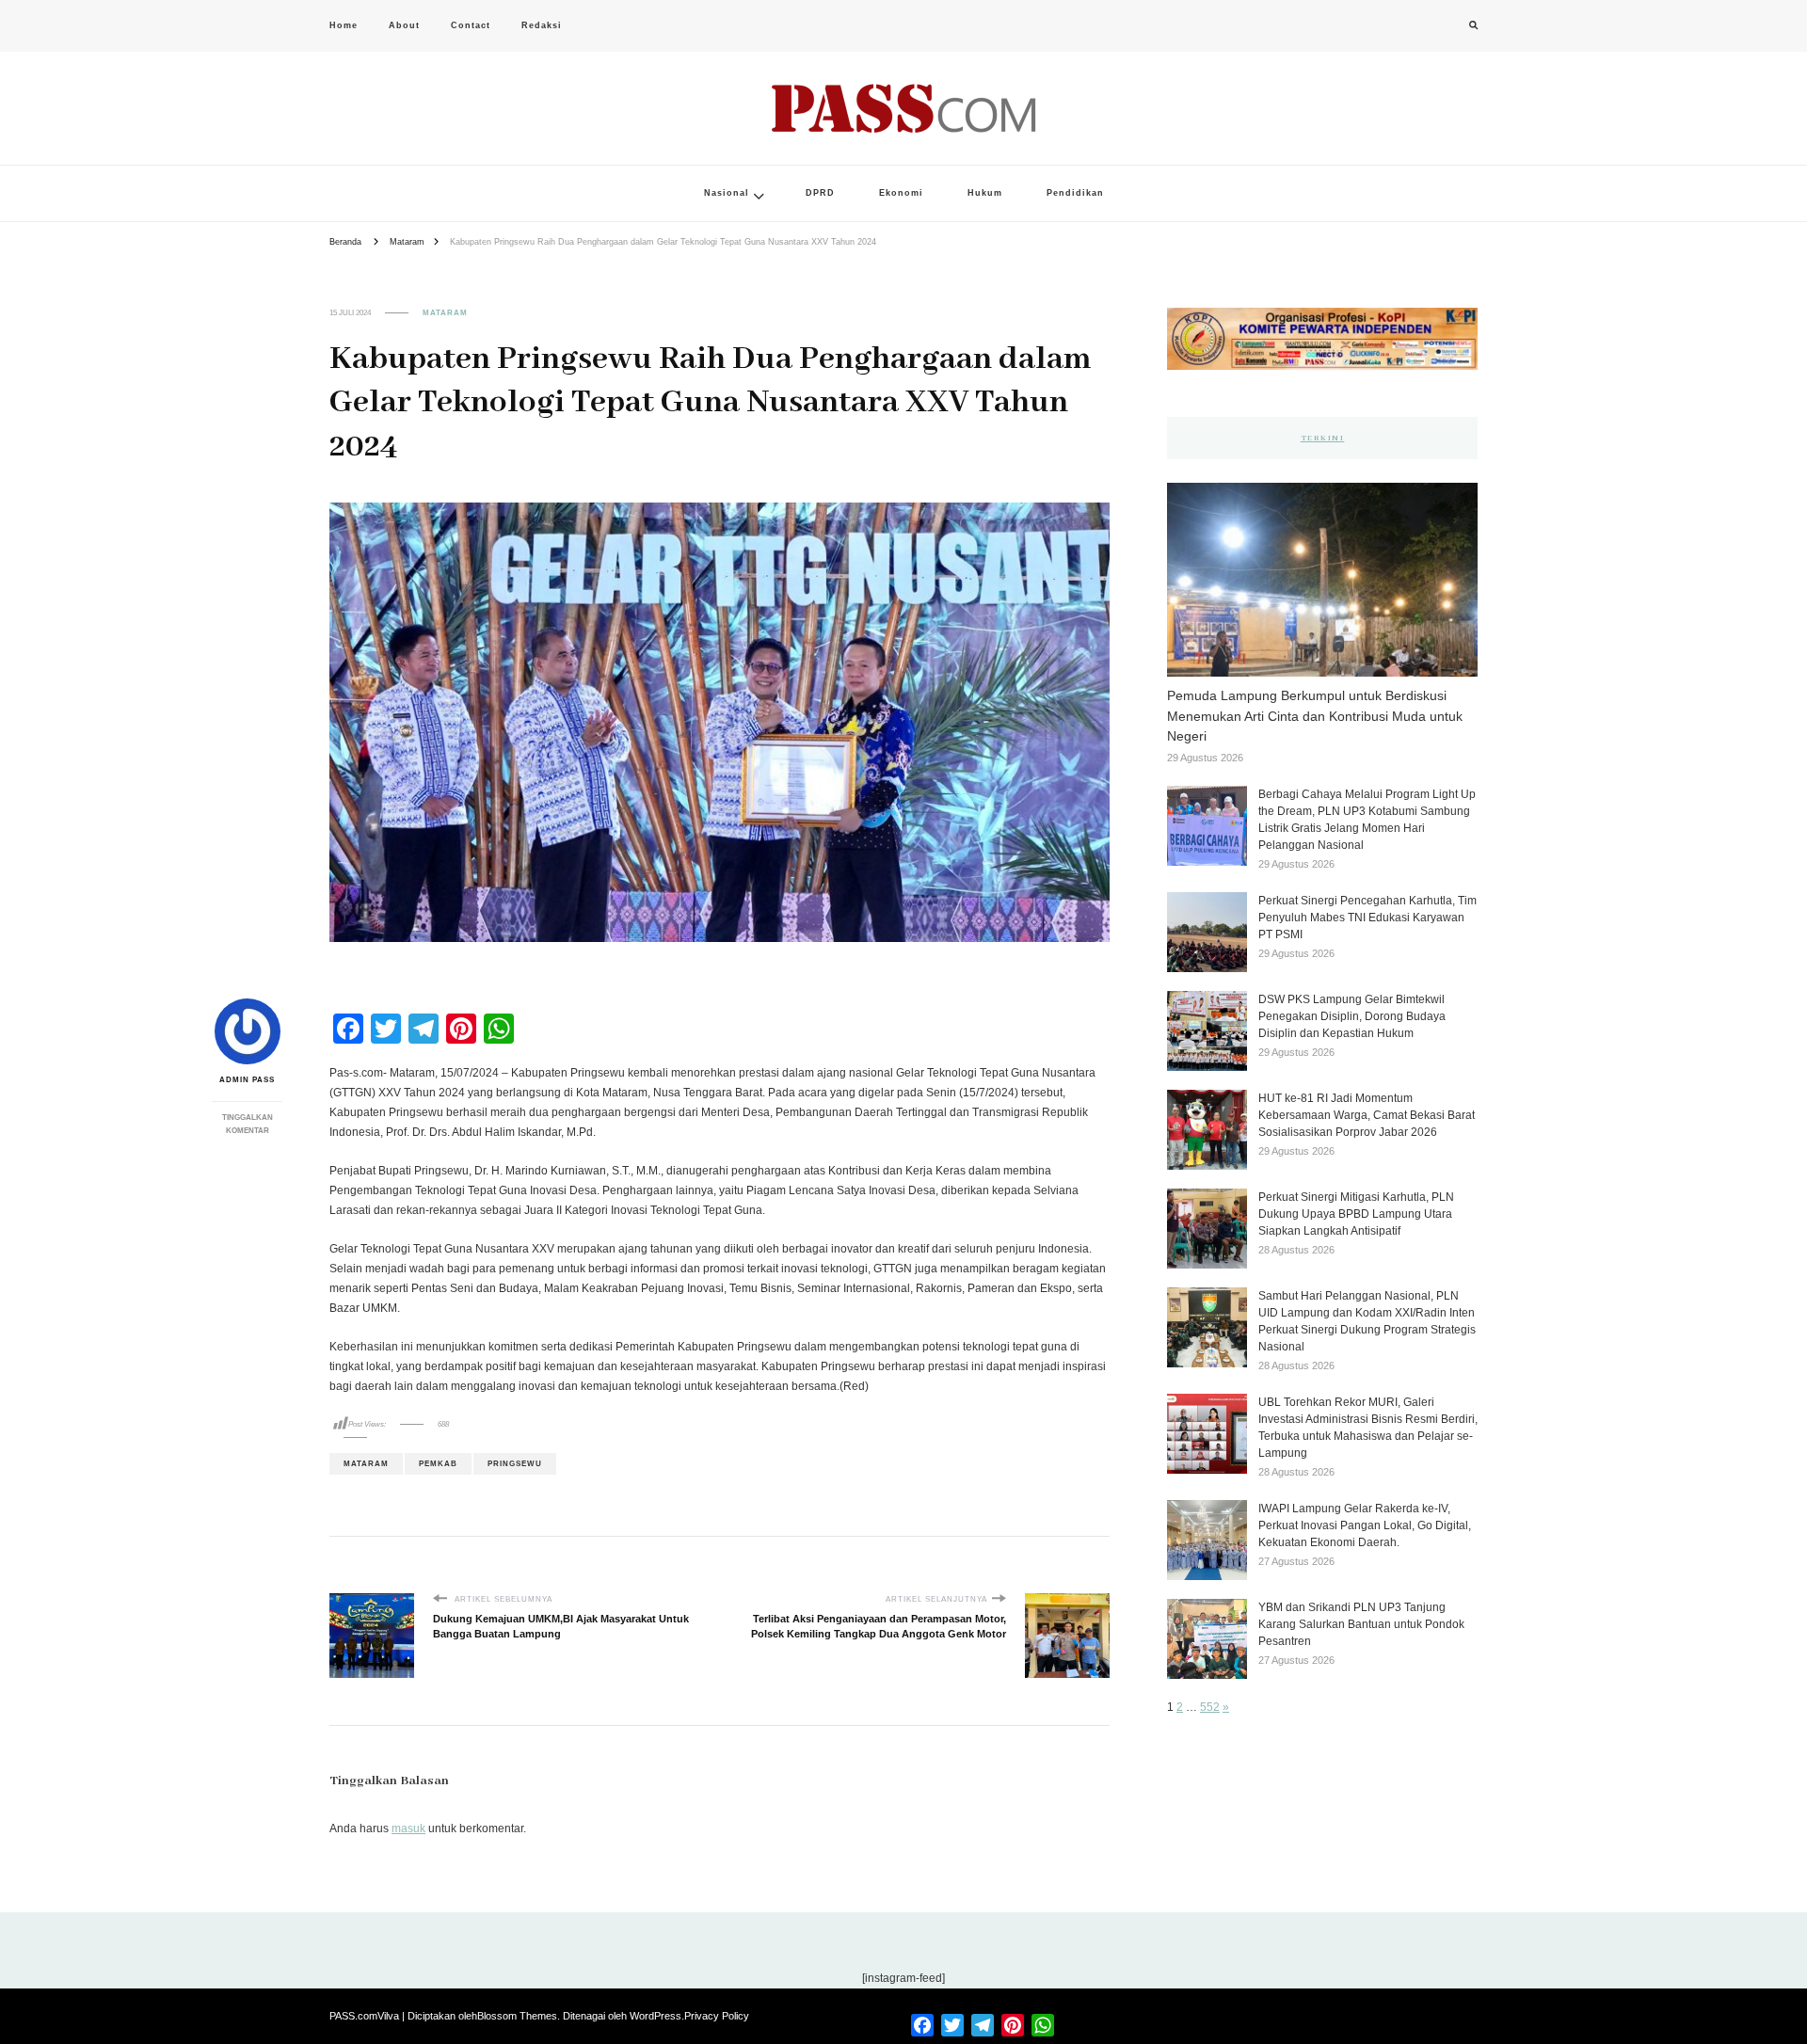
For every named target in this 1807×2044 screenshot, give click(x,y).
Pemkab (438, 1464)
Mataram (445, 313)
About (404, 25)
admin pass (247, 1080)
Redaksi (542, 25)
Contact (471, 25)
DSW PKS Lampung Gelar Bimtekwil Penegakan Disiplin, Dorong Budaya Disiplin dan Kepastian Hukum (1352, 1016)
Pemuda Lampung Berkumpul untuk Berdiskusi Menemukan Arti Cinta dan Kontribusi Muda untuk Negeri (1315, 716)
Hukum (985, 193)
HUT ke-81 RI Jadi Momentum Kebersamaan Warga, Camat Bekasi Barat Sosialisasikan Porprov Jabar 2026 (1367, 1115)
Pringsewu (515, 1464)
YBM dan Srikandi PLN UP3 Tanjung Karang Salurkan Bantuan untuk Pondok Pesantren (1361, 1624)
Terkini (1323, 438)
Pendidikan (1075, 193)
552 (1210, 1707)
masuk (408, 1828)
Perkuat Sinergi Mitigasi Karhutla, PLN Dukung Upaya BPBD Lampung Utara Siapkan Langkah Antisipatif (1356, 1214)
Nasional (727, 193)
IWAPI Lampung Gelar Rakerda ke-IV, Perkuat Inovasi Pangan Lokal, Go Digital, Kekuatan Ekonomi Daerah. (1365, 1525)
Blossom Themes (517, 2016)
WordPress (656, 2016)
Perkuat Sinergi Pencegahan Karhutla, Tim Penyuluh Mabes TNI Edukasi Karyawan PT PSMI (1367, 918)
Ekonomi (901, 193)
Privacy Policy (717, 2016)
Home (344, 25)
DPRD (820, 193)
